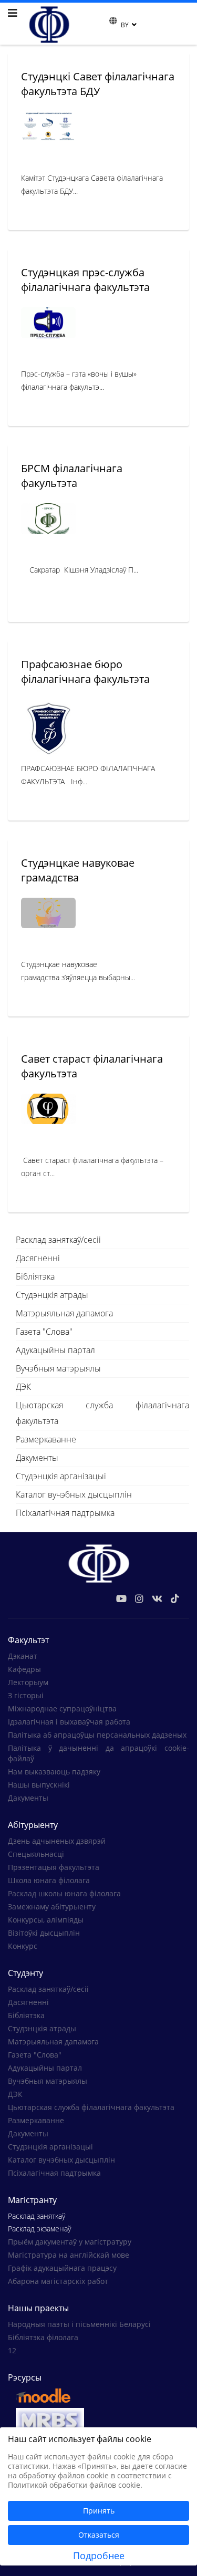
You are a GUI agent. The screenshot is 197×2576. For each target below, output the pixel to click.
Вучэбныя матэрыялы (58, 1368)
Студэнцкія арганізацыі (61, 1476)
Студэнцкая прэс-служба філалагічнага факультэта (85, 280)
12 (12, 2350)
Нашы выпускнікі (39, 1785)
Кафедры (24, 1669)
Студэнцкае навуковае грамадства (78, 870)
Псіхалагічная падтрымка (65, 1513)
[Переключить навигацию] (102, 24)
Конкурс (23, 1946)
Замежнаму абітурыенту (52, 1907)
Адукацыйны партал (55, 1350)
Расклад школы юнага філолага (64, 1893)
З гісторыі (26, 1695)
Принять (99, 2511)
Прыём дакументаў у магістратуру (70, 2242)
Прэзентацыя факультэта (54, 1867)
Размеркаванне (46, 1439)
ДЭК (23, 1387)
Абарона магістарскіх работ (58, 2281)
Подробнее (99, 2556)
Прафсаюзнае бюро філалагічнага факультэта (85, 672)
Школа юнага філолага (49, 1880)
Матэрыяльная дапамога (64, 1313)
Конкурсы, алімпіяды (46, 1920)
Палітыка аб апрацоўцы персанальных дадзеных (97, 1735)
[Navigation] (13, 13)
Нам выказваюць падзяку (54, 1772)
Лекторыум (28, 1682)
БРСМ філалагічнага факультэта (72, 476)
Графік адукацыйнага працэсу (62, 2268)
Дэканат (23, 1656)
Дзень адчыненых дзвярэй (57, 1841)
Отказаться (99, 2535)
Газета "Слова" (44, 1332)
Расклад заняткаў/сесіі (58, 1240)
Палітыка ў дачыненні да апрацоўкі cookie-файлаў (98, 1753)
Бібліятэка (35, 1276)
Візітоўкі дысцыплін (44, 1933)
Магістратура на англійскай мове (69, 2255)
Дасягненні (38, 1258)
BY (125, 25)
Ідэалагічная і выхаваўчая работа (69, 1722)
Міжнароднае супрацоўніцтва (62, 1708)
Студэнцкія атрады (52, 1295)
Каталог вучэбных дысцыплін (74, 1494)
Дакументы (37, 1458)
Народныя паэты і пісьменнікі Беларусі (79, 2324)
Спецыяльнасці (36, 1854)
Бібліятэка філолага (43, 2337)
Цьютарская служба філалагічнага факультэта (102, 1413)
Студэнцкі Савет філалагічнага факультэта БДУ (98, 84)
